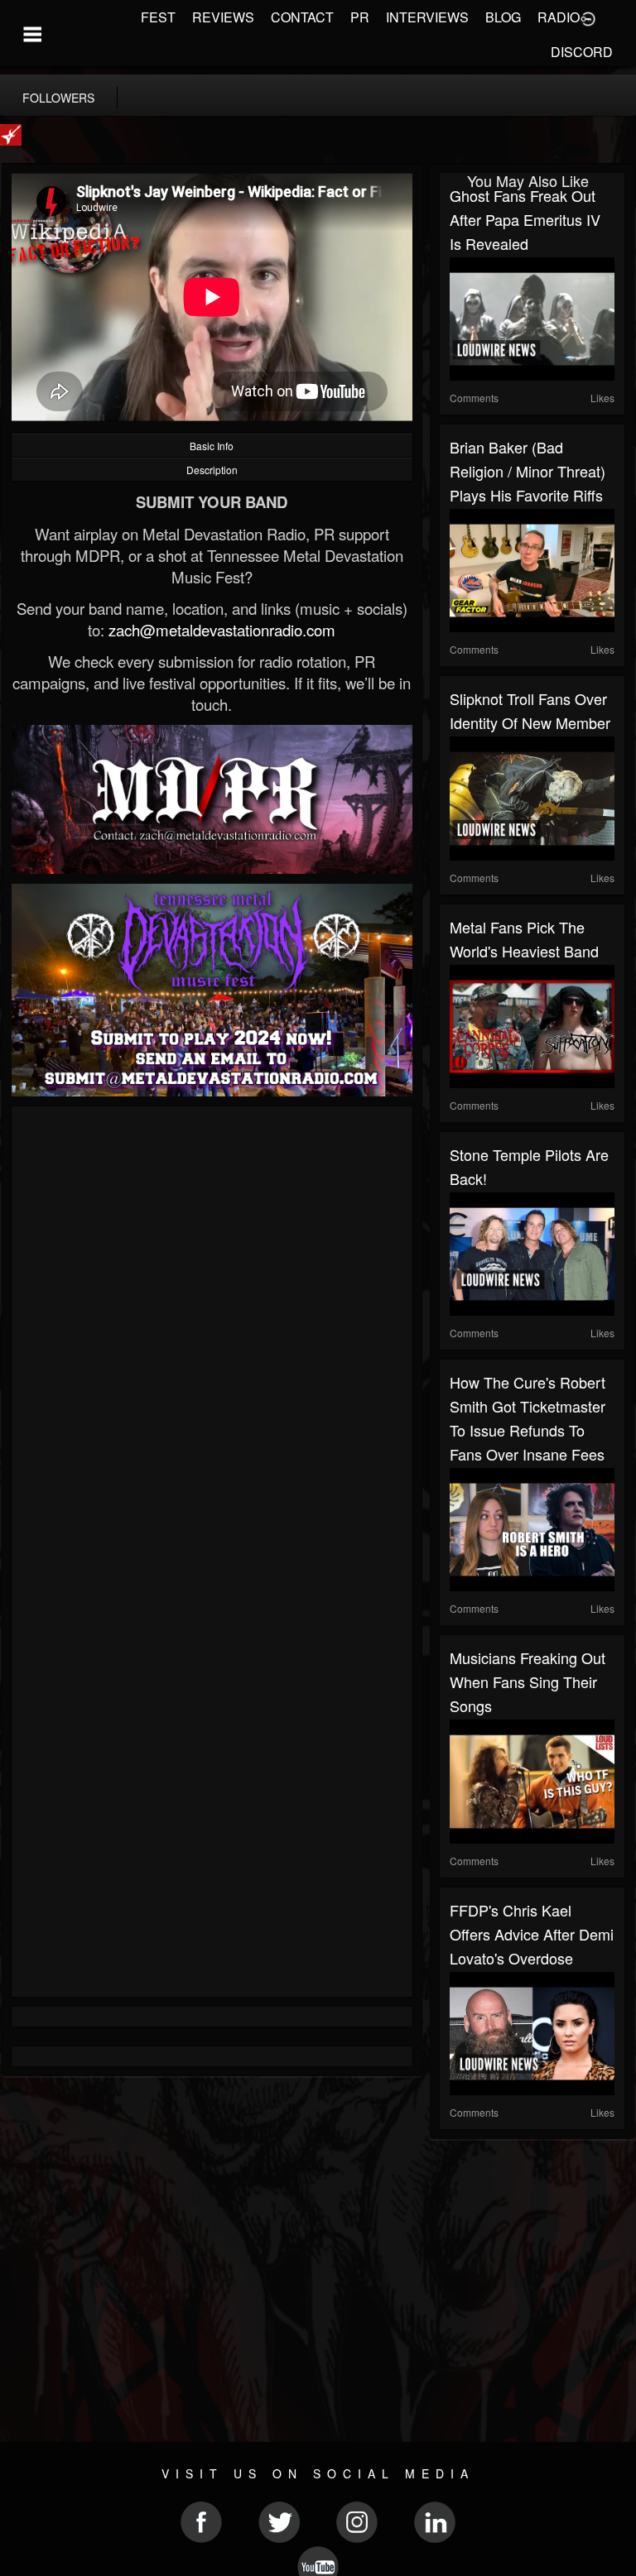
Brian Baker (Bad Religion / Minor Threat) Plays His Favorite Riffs (528, 471)
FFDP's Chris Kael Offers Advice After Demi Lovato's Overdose (532, 1934)
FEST (158, 17)
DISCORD (582, 52)
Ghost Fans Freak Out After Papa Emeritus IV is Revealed (525, 219)
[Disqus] (212, 1337)
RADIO (559, 17)
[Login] (588, 17)
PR (360, 17)
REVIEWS (223, 17)
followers (58, 98)
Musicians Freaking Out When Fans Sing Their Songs (528, 1681)
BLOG (503, 17)
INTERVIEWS (427, 17)
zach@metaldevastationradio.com (222, 630)
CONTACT (302, 17)
